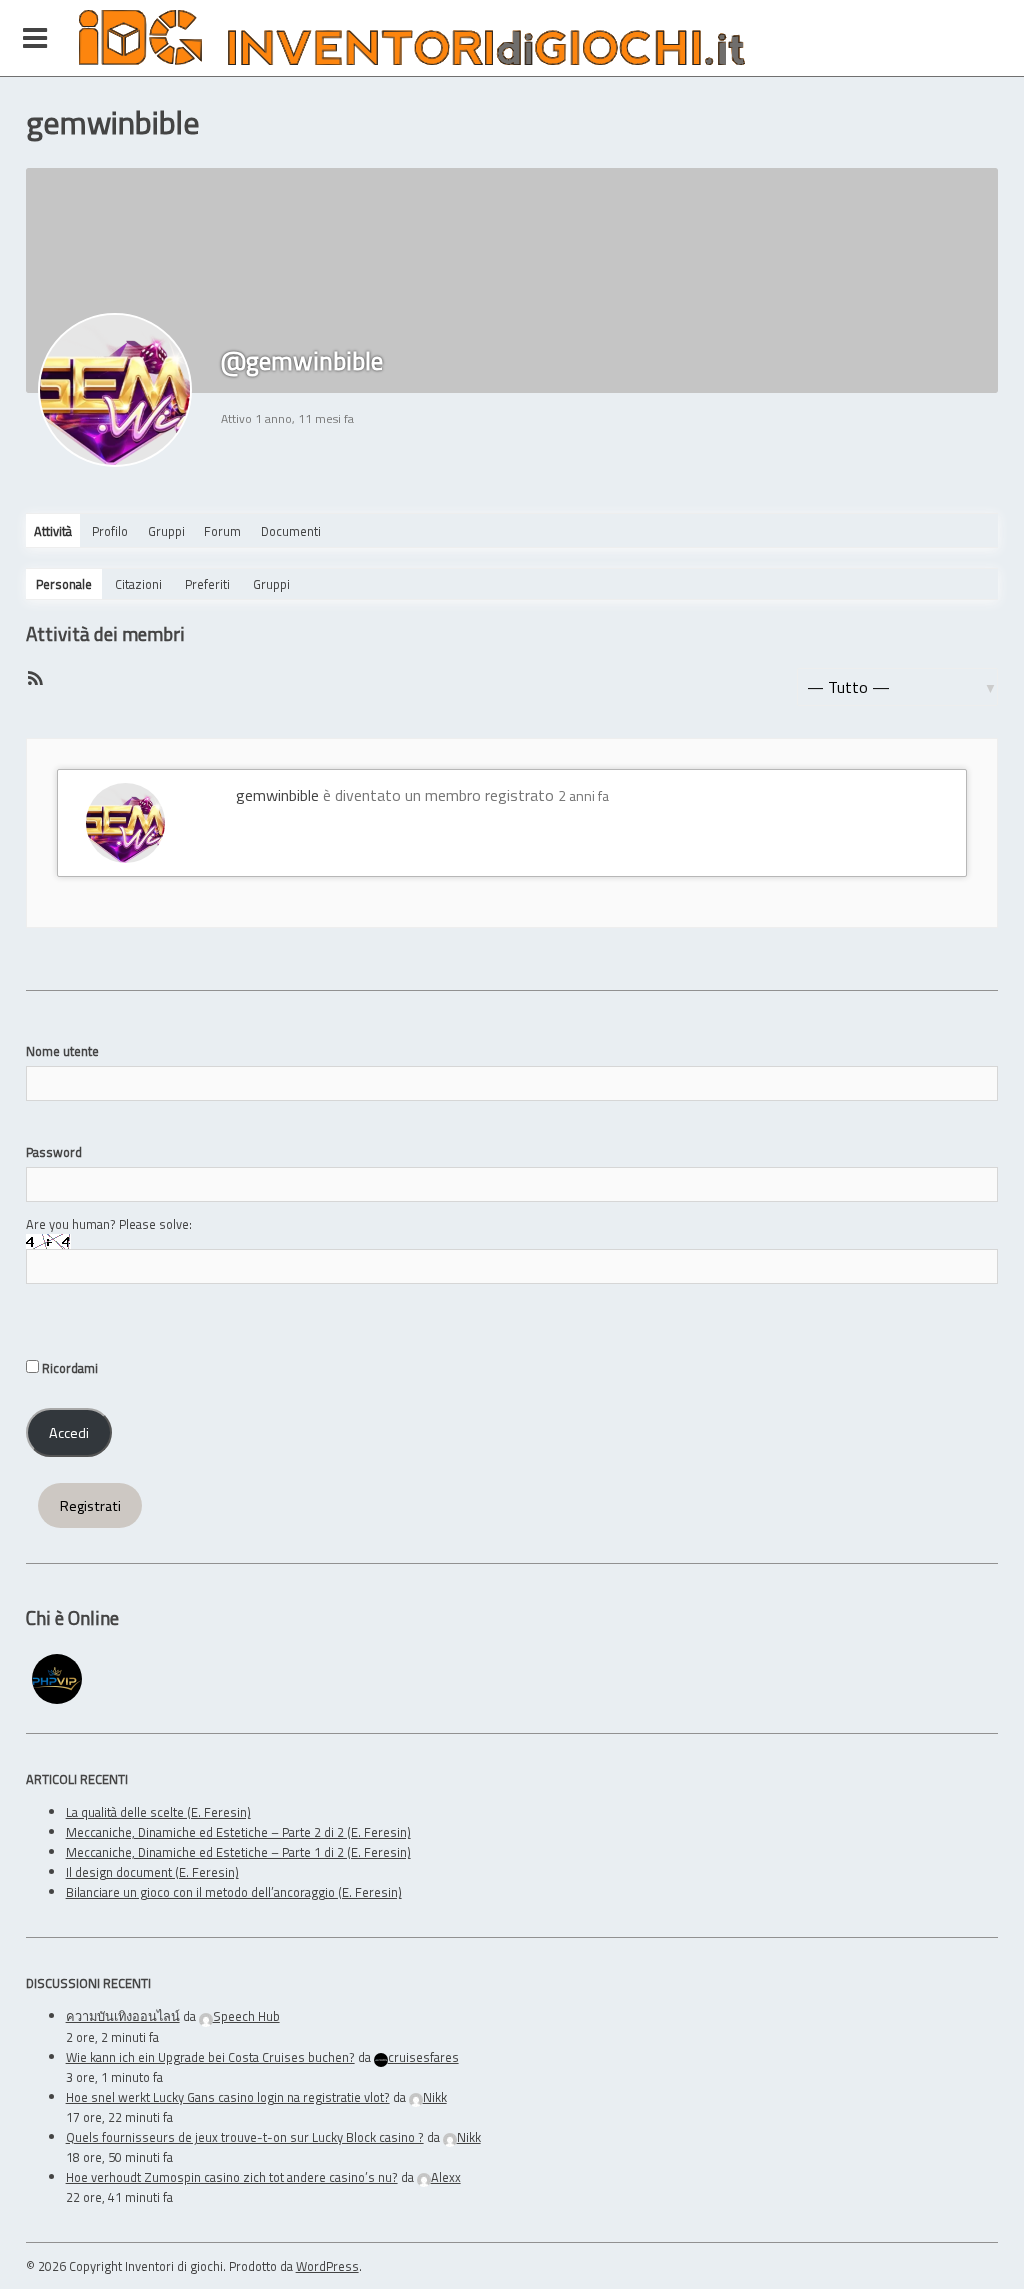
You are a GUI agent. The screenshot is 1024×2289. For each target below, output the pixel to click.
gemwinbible (277, 795)
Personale (64, 584)
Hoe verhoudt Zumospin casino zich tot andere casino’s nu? (232, 2177)
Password (54, 1152)
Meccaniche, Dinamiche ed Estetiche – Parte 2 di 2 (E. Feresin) (238, 1832)
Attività (53, 531)
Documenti (291, 531)
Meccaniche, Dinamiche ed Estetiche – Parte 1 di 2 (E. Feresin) (238, 1852)
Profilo (110, 531)
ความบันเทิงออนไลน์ (123, 2016)
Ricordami (68, 1368)
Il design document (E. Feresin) (152, 1872)
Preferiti (207, 584)
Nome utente (62, 1051)
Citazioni (138, 584)
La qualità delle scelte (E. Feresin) (158, 1812)
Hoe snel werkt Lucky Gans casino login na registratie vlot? (228, 2097)
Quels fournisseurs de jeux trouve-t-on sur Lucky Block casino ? (245, 2137)
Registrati (90, 1506)
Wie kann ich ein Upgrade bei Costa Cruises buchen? (210, 2057)
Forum (222, 531)
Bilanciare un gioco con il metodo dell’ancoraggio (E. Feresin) (234, 1892)
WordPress (327, 2266)
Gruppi (166, 531)
